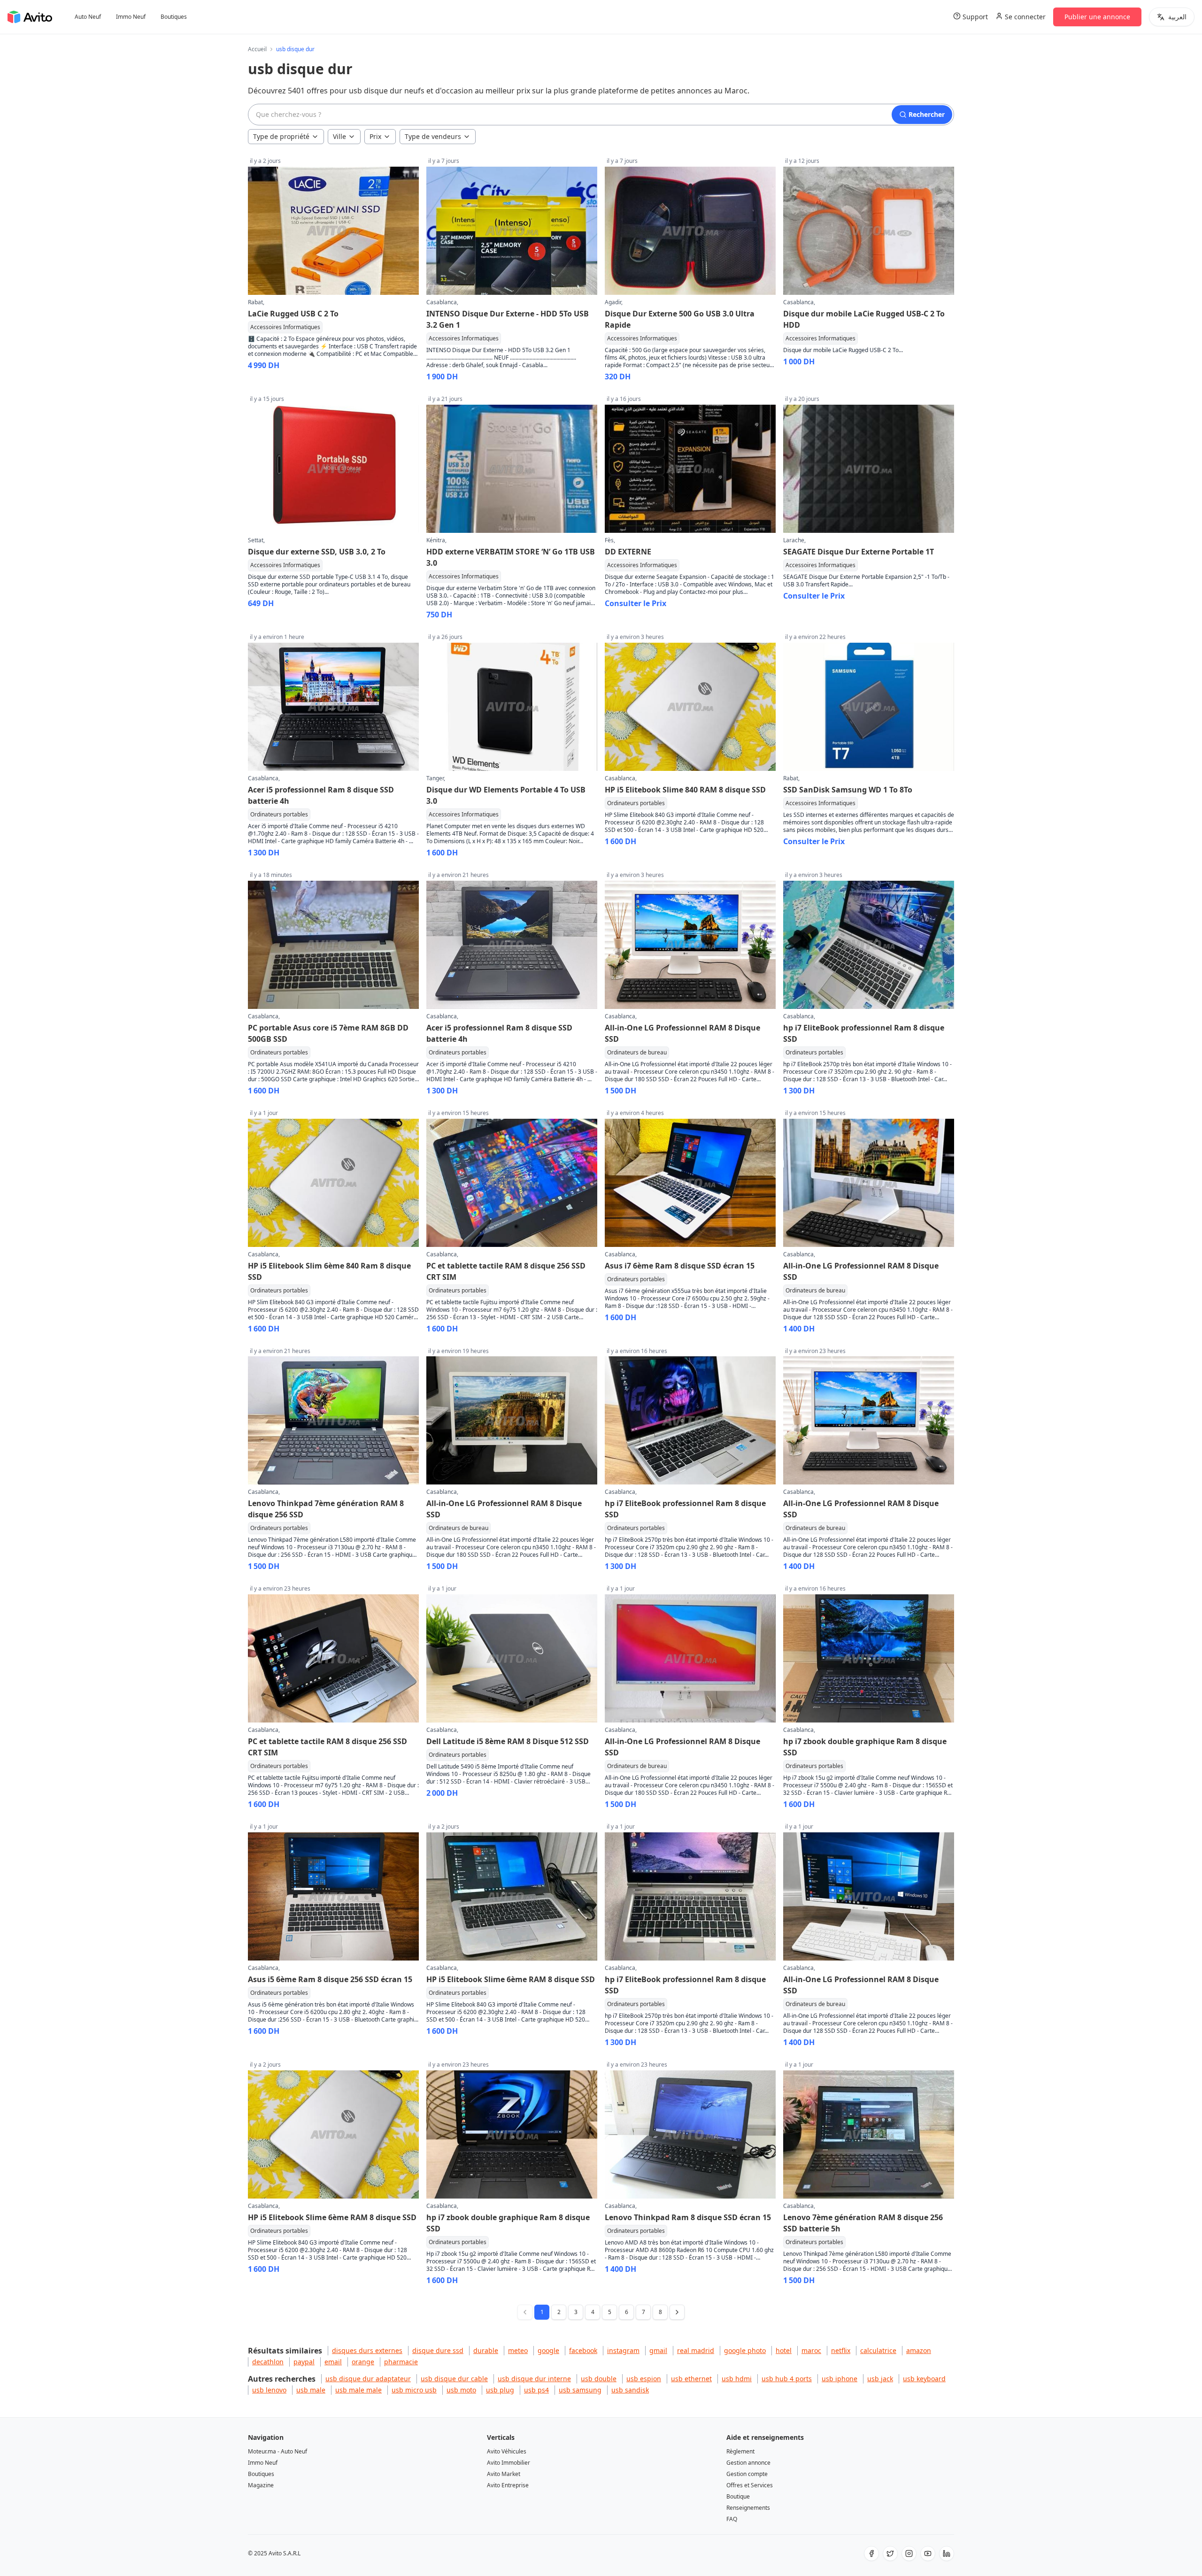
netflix (841, 2350)
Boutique (738, 2496)
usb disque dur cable (454, 2379)
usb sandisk (630, 2390)
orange (363, 2362)
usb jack (880, 2379)
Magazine (261, 2485)
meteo (518, 2350)
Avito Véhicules (507, 2451)
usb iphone (840, 2379)
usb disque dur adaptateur (368, 2379)
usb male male (358, 2390)
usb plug (500, 2390)
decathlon (268, 2362)
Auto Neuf (88, 17)
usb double (599, 2379)
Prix (375, 136)
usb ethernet (691, 2379)
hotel (784, 2350)
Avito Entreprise (508, 2485)
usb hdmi (737, 2379)
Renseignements (748, 2508)
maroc (811, 2350)
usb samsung (580, 2390)
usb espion (644, 2379)
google (548, 2350)
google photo (745, 2350)
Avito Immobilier (509, 2463)
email (333, 2362)
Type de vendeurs (433, 136)
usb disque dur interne (534, 2379)
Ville (339, 136)
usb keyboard (924, 2379)
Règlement (740, 2451)
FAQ (732, 2519)
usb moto (461, 2390)
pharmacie (401, 2362)
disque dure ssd (438, 2350)
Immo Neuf (131, 17)
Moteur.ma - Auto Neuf (277, 2451)
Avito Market (504, 2474)
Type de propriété (281, 136)
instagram (623, 2350)
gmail (658, 2350)
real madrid (696, 2350)
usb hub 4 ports (787, 2379)
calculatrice (878, 2350)
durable (486, 2350)
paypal (304, 2362)
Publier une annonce (1097, 17)
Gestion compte (747, 2474)
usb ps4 (536, 2390)
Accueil (257, 49)
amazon (919, 2350)
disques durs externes (367, 2350)
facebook (583, 2350)
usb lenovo (269, 2390)
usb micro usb (414, 2390)
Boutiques (174, 17)
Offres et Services (750, 2485)
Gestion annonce (748, 2463)
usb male (311, 2390)
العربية (1177, 17)
